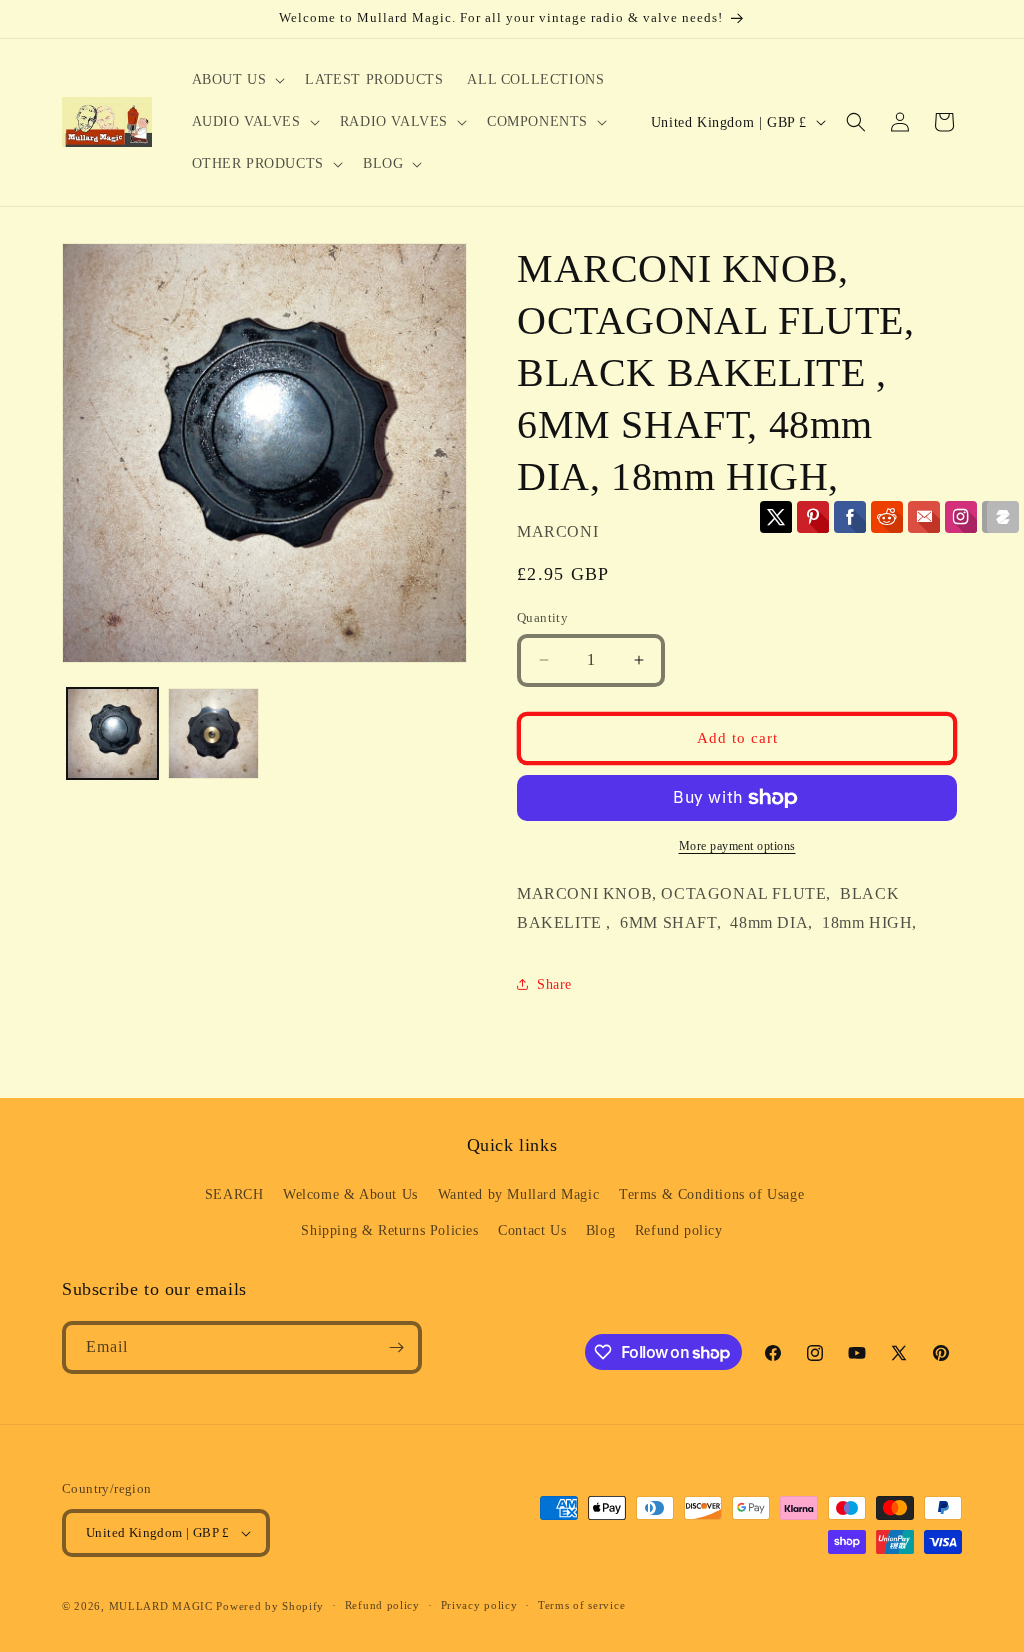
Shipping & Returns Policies (389, 1230)
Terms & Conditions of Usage (711, 1194)
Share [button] (554, 984)
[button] (237, 80)
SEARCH (234, 1194)
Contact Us (532, 1230)
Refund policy (679, 1230)
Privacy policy (479, 1605)
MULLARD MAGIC (161, 1606)
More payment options (737, 846)
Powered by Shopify (270, 1606)
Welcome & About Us (350, 1194)
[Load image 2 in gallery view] (213, 733)
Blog (600, 1230)
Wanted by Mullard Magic (519, 1194)
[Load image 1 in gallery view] (112, 733)
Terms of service (581, 1605)
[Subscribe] (396, 1347)
